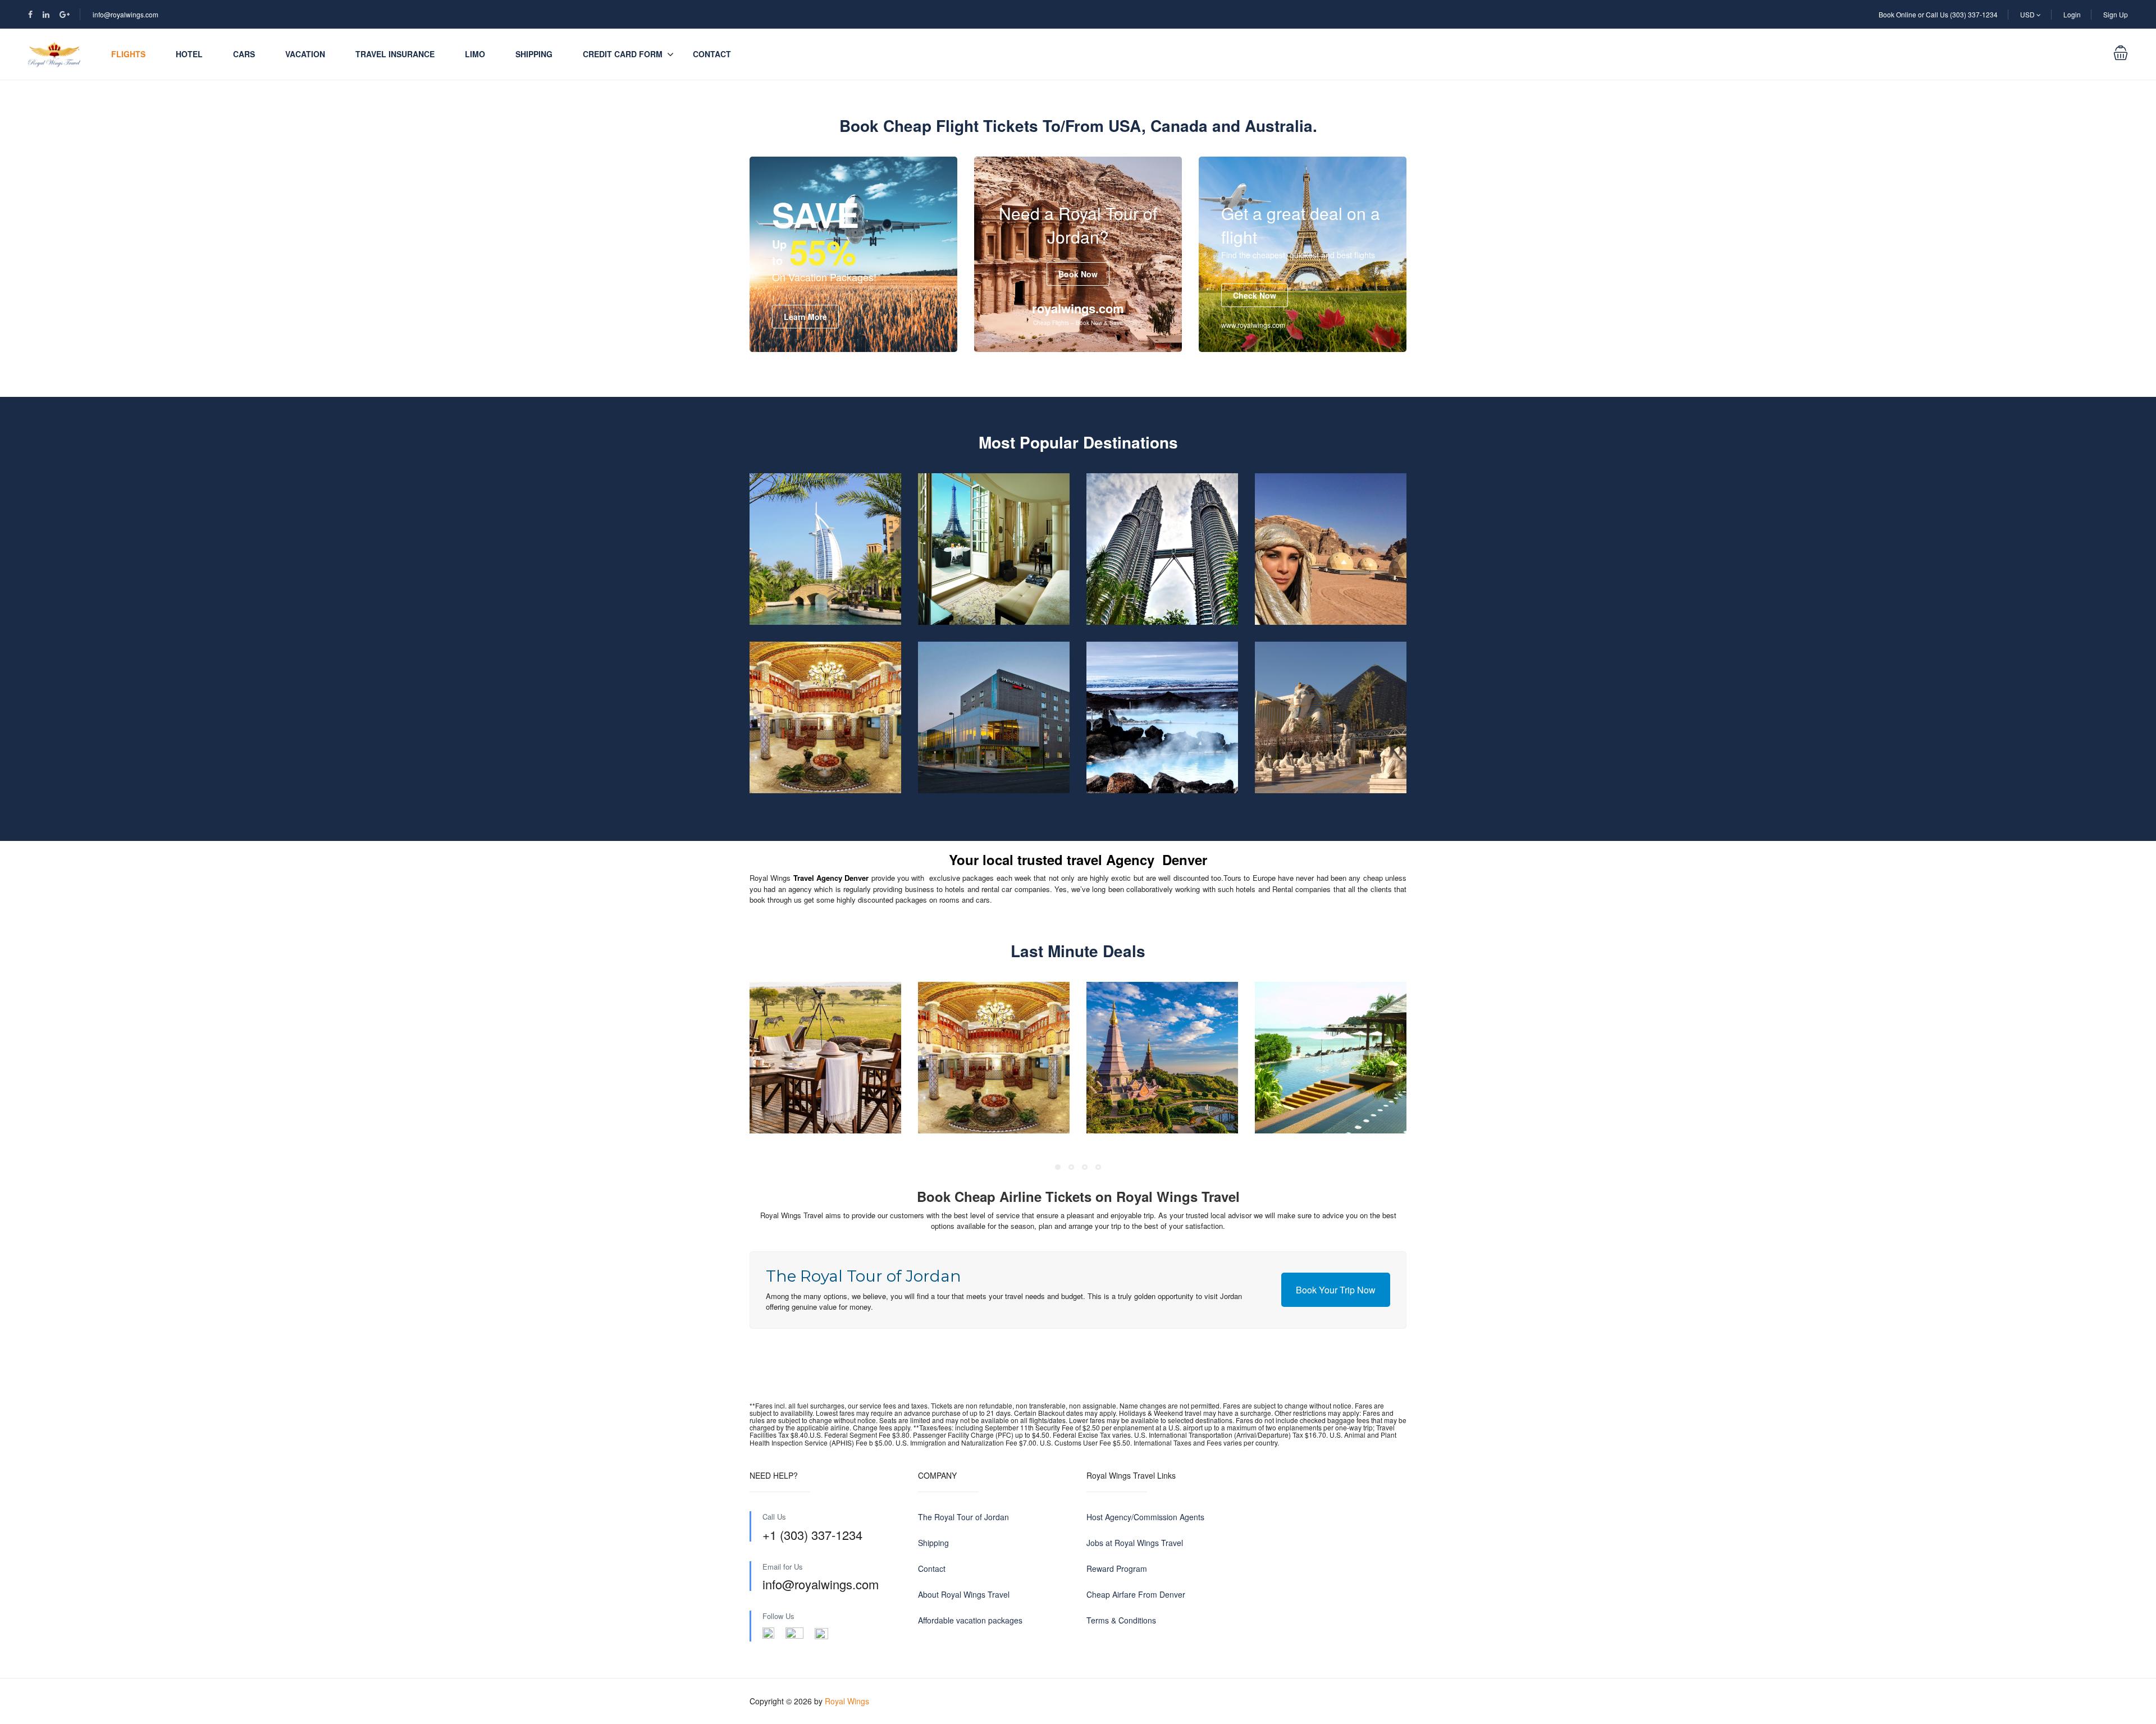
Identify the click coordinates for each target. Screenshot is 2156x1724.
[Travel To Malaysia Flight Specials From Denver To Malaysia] (1331, 1058)
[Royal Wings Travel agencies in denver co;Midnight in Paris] (994, 549)
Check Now (1255, 295)
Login (2072, 14)
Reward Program (1117, 1568)
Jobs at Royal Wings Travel (1135, 1543)
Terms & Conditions (1121, 1620)
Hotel (189, 54)
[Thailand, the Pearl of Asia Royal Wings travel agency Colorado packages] (1162, 1058)
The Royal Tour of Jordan (963, 1517)
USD (2028, 14)
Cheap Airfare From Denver (1136, 1594)
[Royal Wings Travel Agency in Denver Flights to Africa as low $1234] (825, 1058)
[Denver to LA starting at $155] (994, 717)
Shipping (534, 54)
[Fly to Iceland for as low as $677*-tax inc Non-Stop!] (1162, 717)
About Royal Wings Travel (964, 1594)
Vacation (305, 54)
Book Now (1078, 274)
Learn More (805, 317)
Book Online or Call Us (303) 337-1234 (1938, 14)
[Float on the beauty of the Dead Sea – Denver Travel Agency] (1331, 549)
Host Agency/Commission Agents (1145, 1517)
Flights (128, 54)
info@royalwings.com (125, 14)
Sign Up (2116, 14)
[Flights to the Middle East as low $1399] (825, 549)
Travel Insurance (395, 54)
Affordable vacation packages (970, 1620)
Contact (712, 54)
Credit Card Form (623, 54)
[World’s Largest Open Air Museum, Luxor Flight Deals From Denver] (1331, 717)
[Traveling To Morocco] (825, 717)
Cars (244, 54)
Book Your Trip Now (1336, 1290)
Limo (475, 54)
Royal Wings (847, 1701)
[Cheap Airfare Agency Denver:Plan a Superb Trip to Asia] (1162, 549)
